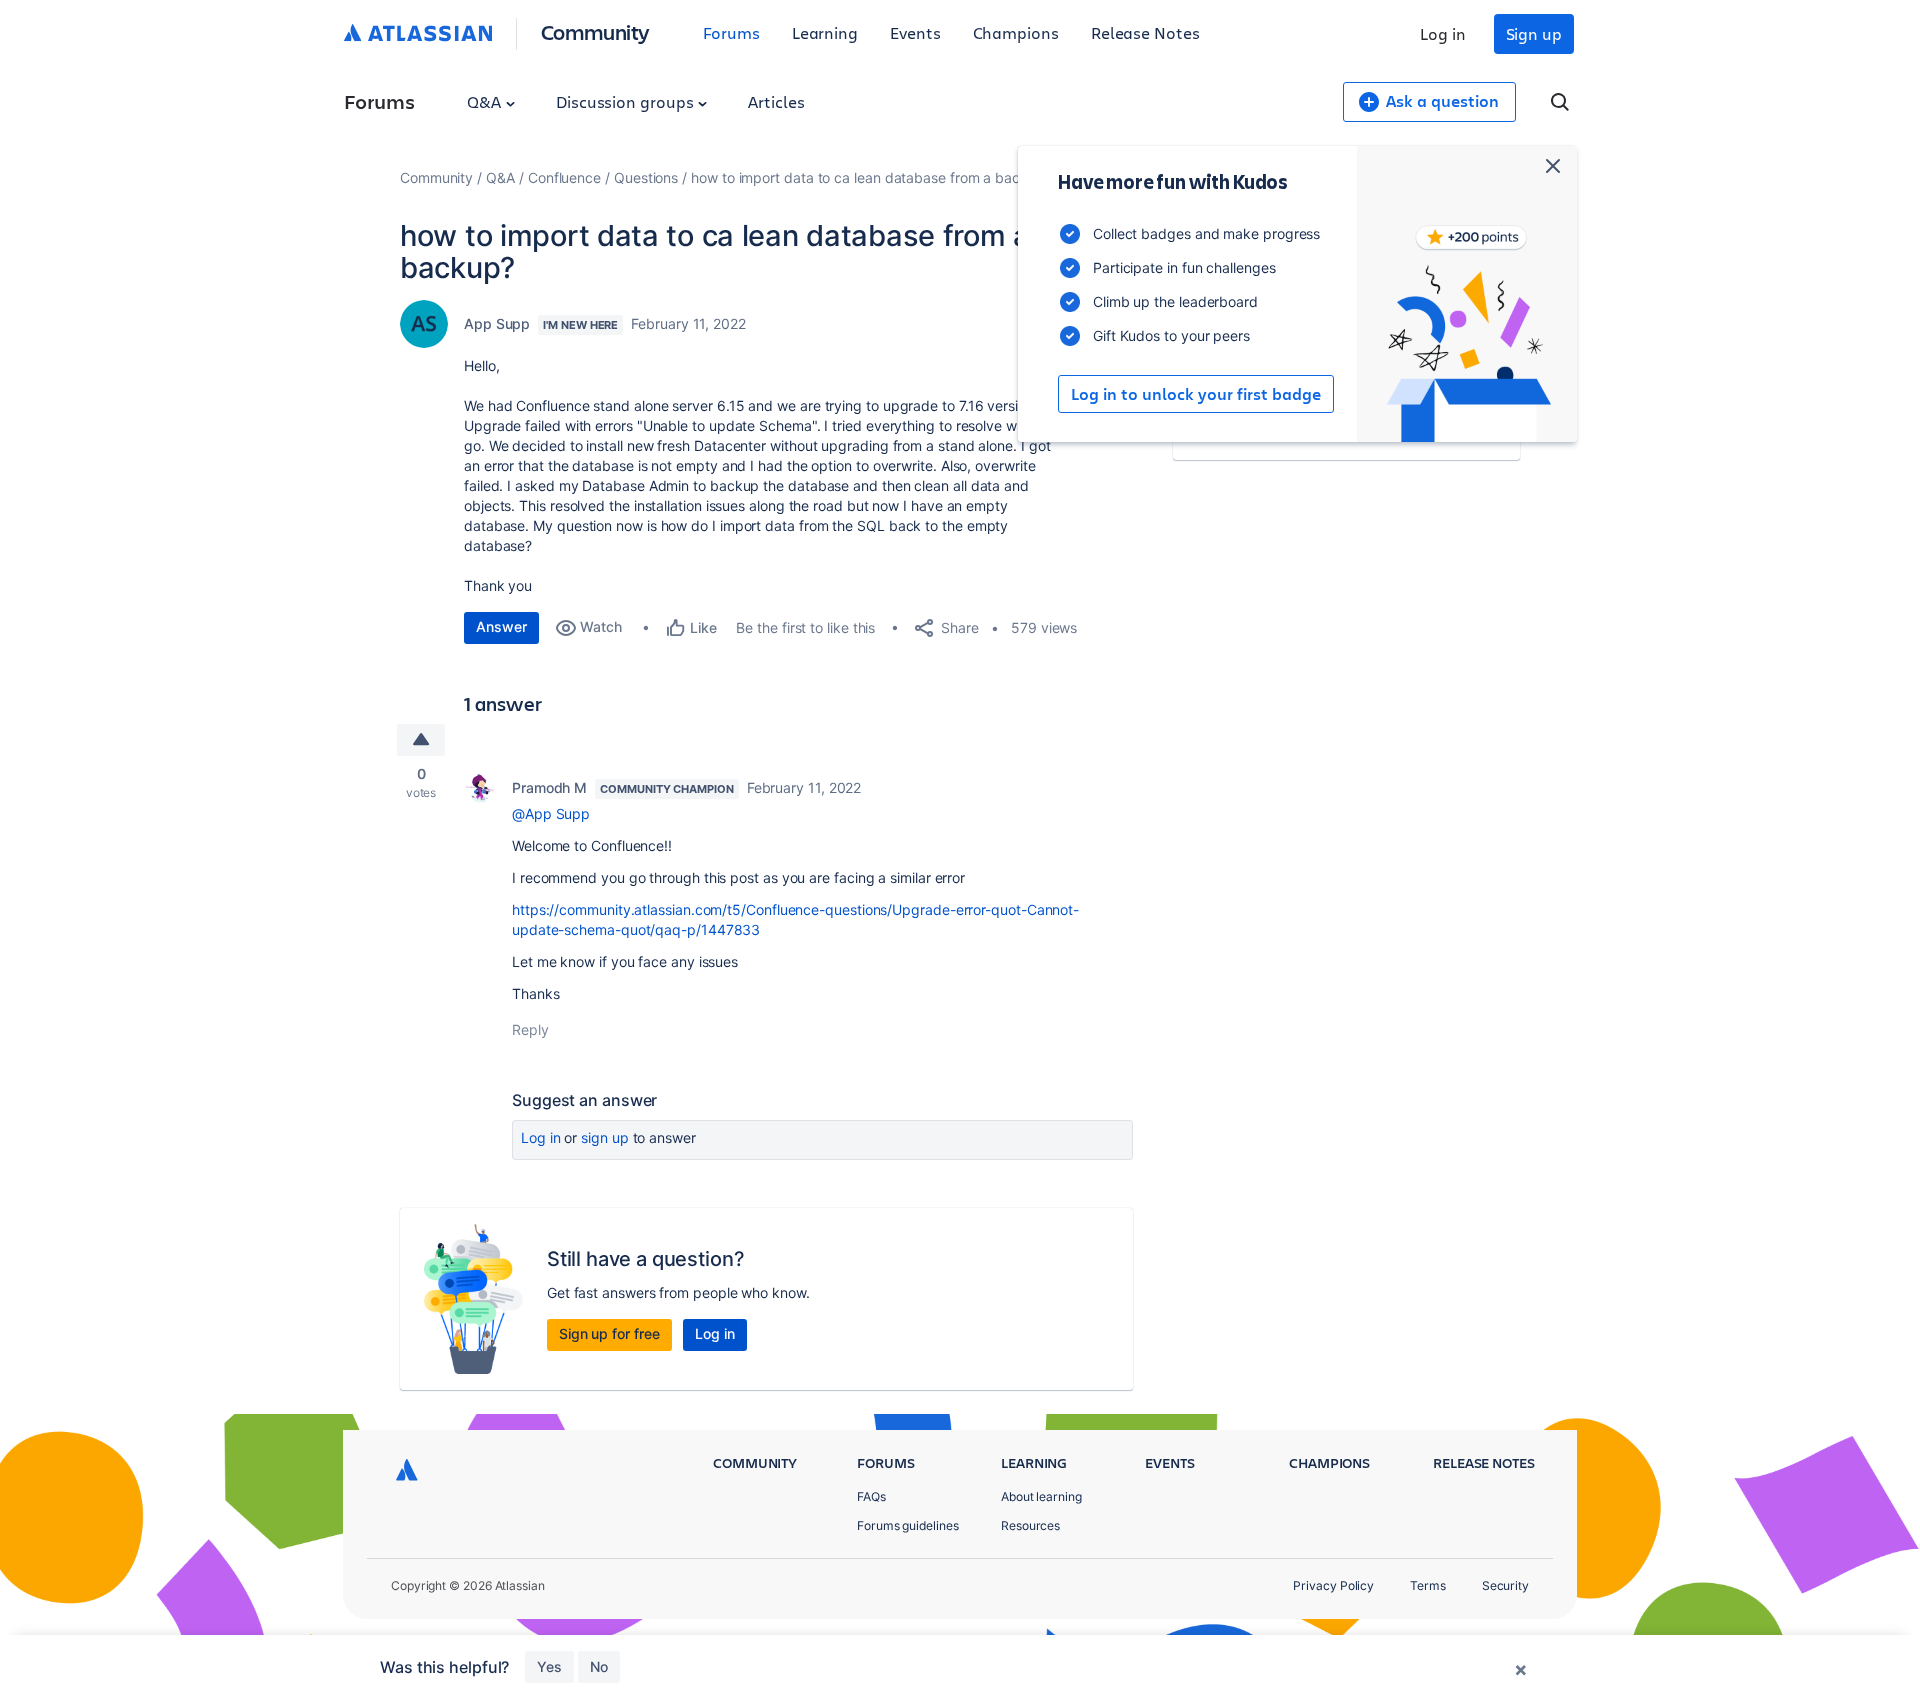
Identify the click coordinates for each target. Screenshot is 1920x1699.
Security (1505, 1585)
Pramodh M (549, 787)
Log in (1443, 33)
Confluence (564, 177)
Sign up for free (609, 1333)
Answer (501, 626)
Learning (825, 32)
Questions (646, 177)
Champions (1016, 32)
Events (915, 32)
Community (595, 31)
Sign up (1534, 33)
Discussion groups (627, 101)
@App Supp (551, 813)
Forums (731, 32)
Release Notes (1145, 32)
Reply (530, 1029)
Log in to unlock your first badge (1196, 394)
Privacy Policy (1333, 1585)
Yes (549, 1666)
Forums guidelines (908, 1525)
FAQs (871, 1496)
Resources (1030, 1525)
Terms (1428, 1585)
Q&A (486, 101)
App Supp (497, 323)
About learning (1041, 1496)
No (599, 1666)
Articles (776, 101)
